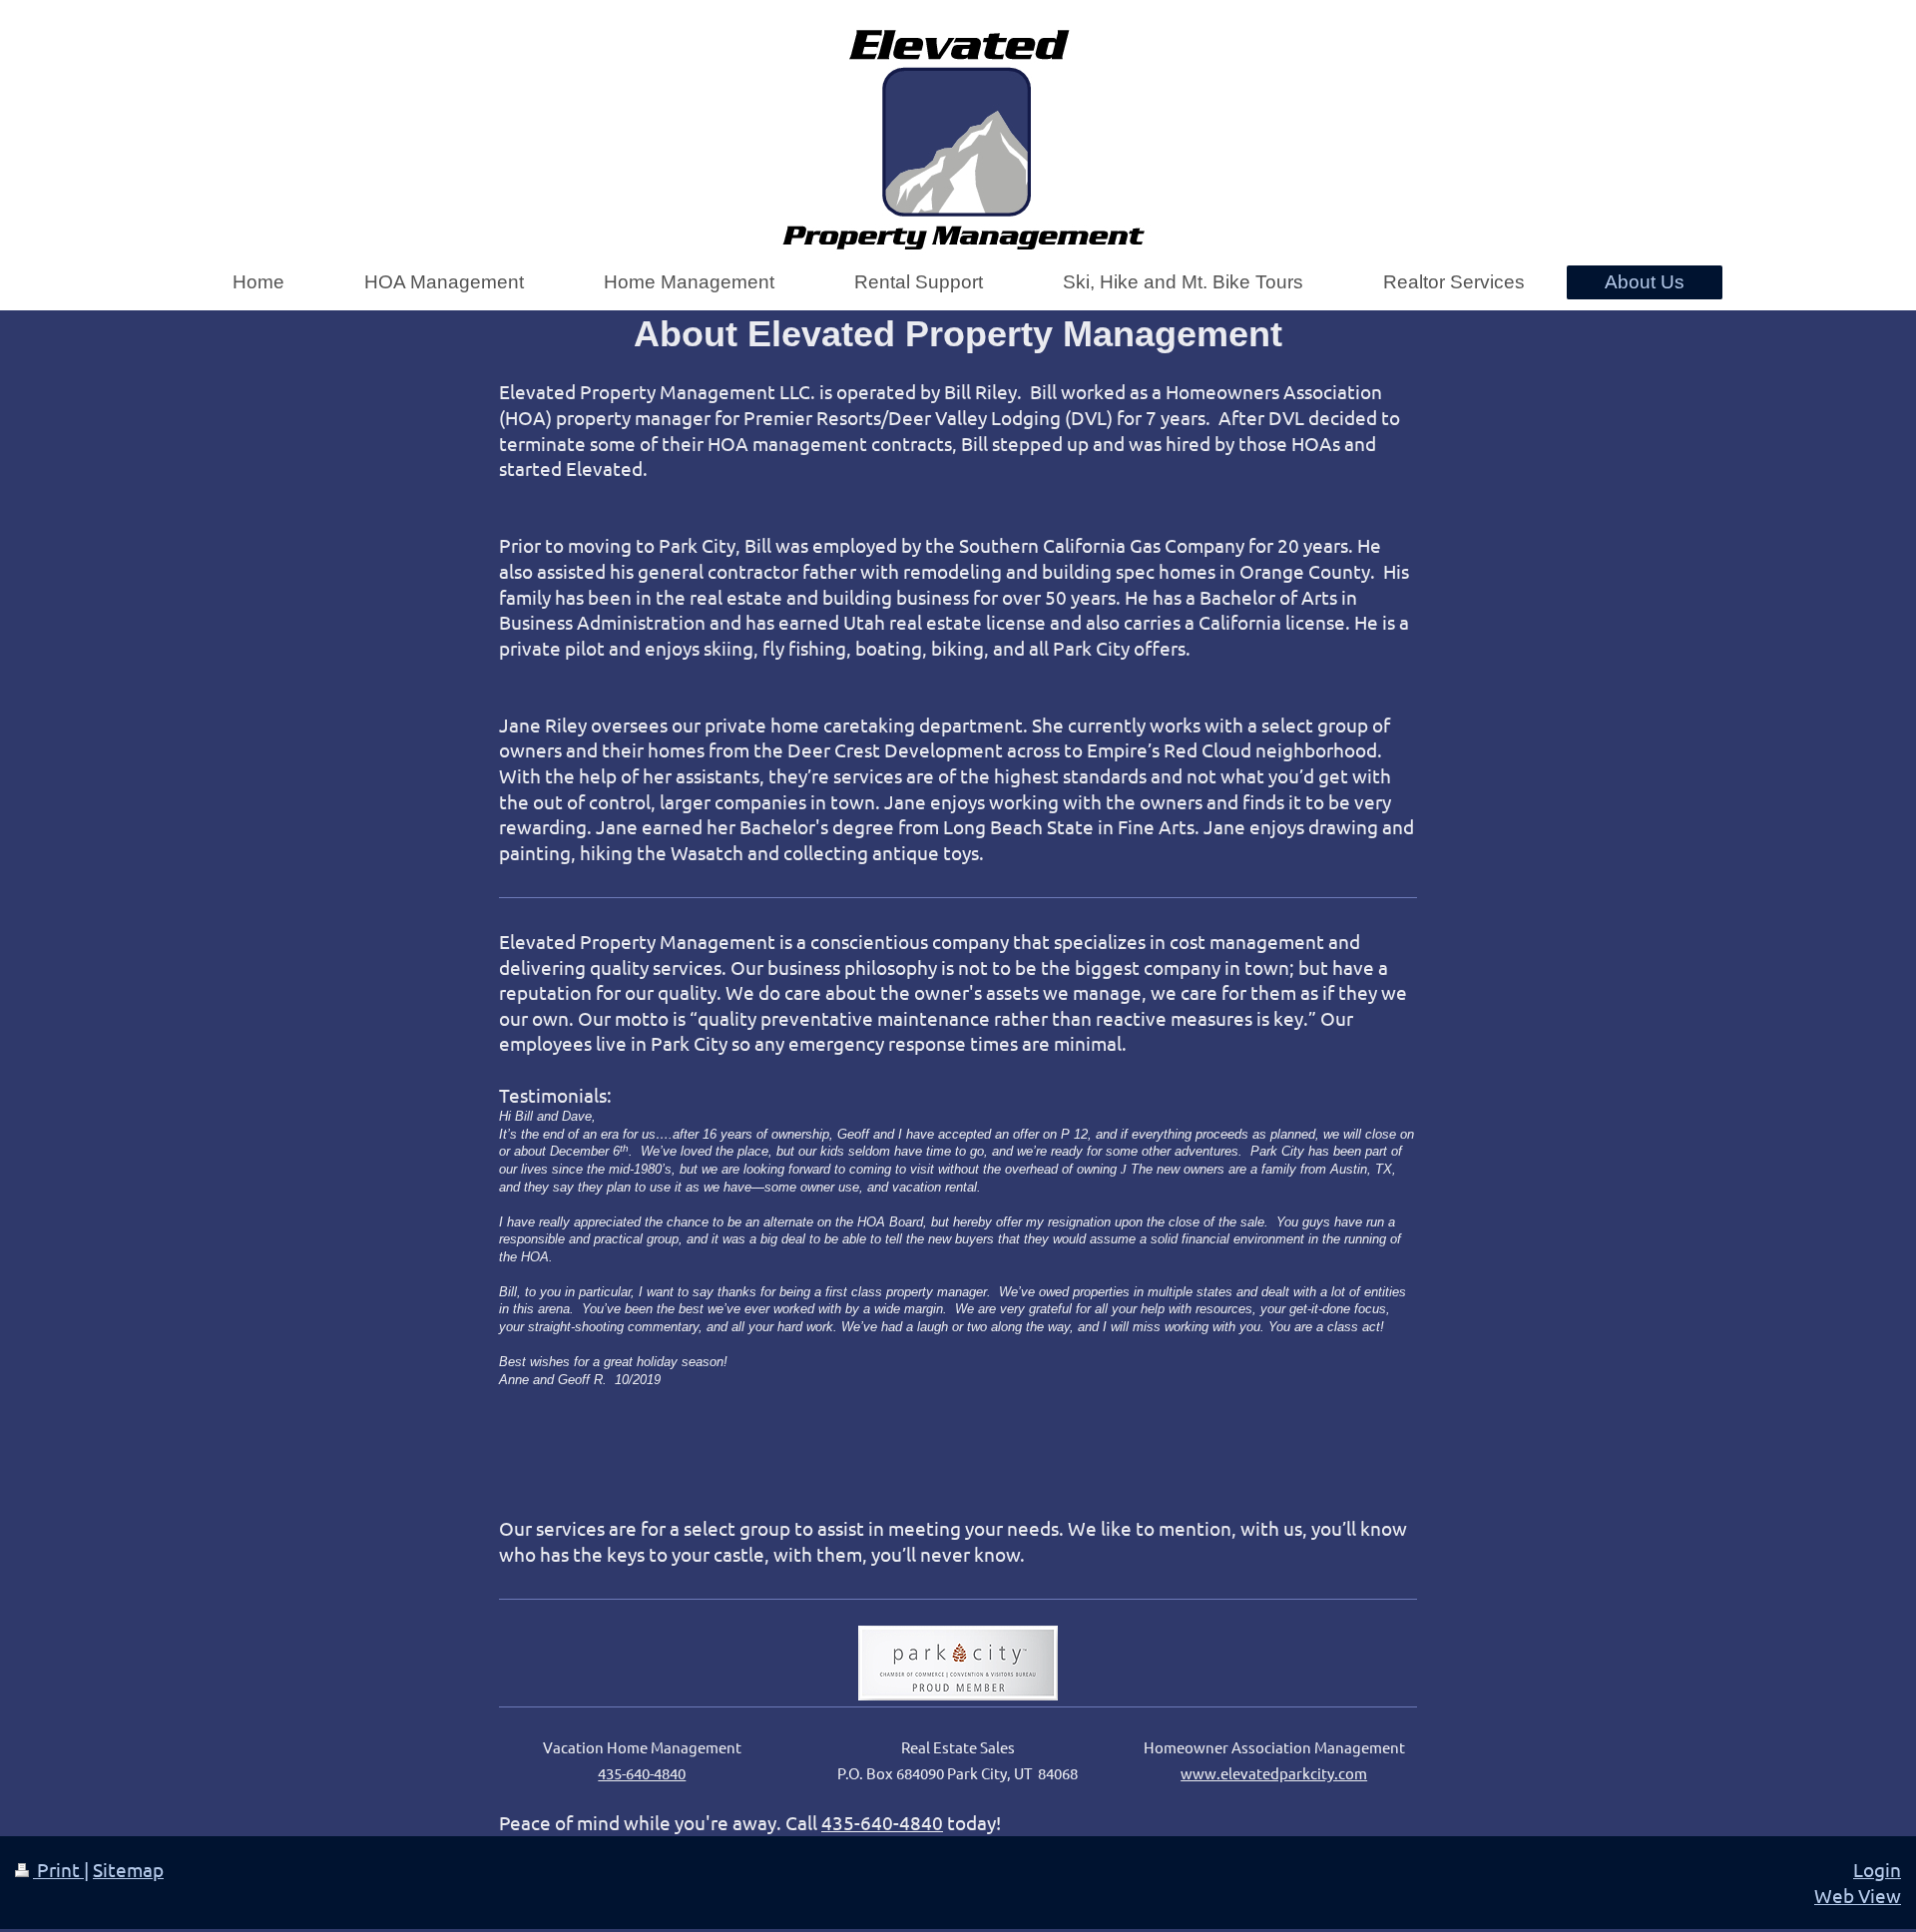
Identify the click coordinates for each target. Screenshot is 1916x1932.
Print (58, 1869)
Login (1877, 1869)
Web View (1858, 1895)
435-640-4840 (882, 1822)
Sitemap (128, 1869)
